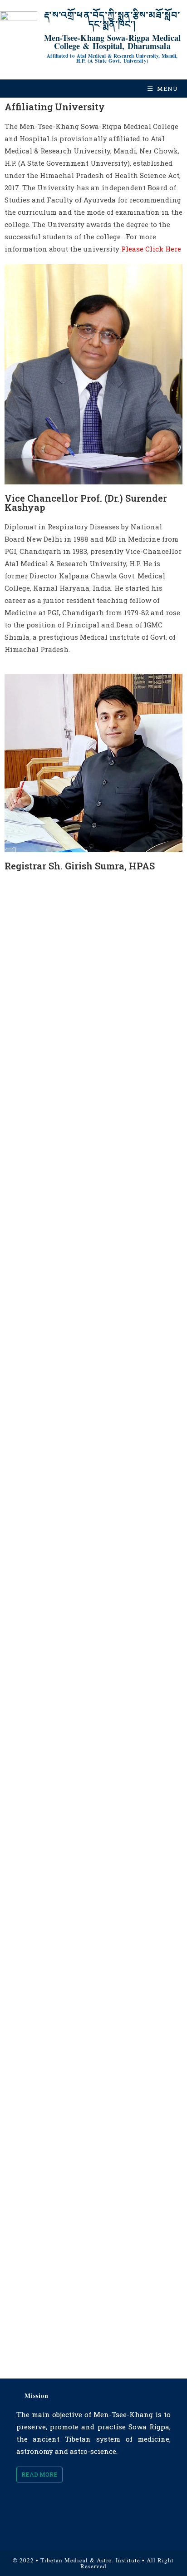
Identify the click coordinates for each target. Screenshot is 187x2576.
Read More (39, 2474)
